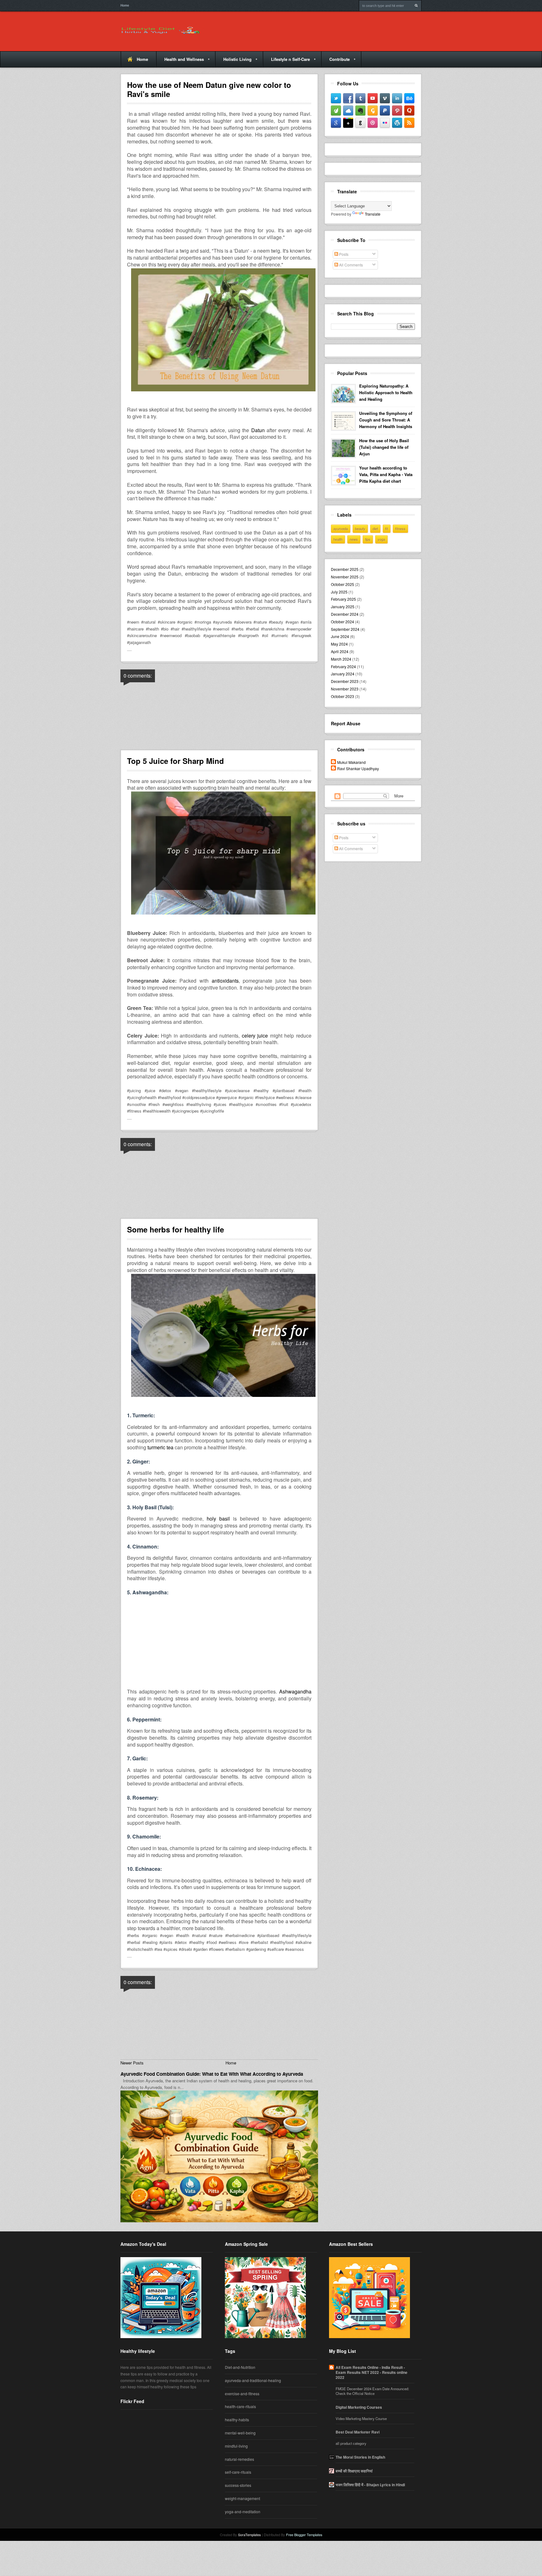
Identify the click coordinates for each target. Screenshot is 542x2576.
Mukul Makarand (351, 762)
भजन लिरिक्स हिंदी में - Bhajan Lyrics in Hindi (370, 2485)
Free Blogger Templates (304, 2535)
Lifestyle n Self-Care (286, 62)
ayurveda (341, 529)
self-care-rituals (238, 2472)
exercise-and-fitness (242, 2394)
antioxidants (225, 981)
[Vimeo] (385, 98)
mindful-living (236, 2446)
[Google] (336, 123)
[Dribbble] (373, 123)
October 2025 (343, 584)
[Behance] (409, 98)
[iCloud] (348, 110)
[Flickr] (385, 123)
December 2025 (345, 569)
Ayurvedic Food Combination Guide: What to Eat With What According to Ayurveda (212, 2074)
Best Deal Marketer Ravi (358, 2432)
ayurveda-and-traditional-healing (253, 2380)
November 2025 (345, 577)
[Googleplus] (348, 123)
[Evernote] (360, 110)
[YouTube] (373, 98)
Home (125, 5)
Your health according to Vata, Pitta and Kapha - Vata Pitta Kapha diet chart (386, 474)
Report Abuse (346, 723)
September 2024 (345, 629)
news (354, 539)
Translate (373, 214)
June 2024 (340, 636)
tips (368, 539)
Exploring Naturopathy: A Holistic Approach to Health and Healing (386, 392)
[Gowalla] (373, 110)
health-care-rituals (240, 2406)
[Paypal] (385, 110)
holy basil (218, 1519)
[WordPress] (397, 123)
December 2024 (345, 614)
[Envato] (336, 110)
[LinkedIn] (397, 98)
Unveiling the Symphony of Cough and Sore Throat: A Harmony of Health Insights (386, 420)
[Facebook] (348, 98)
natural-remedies (239, 2459)
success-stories (238, 2485)
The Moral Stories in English (360, 2457)
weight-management (242, 2498)
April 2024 (340, 651)
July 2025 (339, 592)
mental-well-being (240, 2433)
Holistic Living (233, 62)
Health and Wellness (180, 62)
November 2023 (345, 689)
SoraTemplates (250, 2535)
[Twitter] (336, 98)
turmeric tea (160, 1447)
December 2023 (345, 681)
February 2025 (343, 599)
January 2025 (343, 606)
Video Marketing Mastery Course (361, 2419)
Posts (343, 254)
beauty (360, 529)
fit (387, 529)
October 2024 (343, 622)
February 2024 (343, 666)
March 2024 (341, 659)
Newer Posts (132, 2063)
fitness (400, 529)
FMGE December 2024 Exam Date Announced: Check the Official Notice (372, 2391)
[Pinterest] (397, 110)
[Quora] (409, 110)
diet (375, 529)
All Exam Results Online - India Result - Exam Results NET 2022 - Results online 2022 (372, 2372)
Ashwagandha (295, 1691)
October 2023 (343, 696)
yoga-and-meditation (243, 2512)
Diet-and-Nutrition (240, 2367)
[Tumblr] (360, 98)
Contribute (335, 62)
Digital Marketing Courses (359, 2407)
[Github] (360, 123)
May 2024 (339, 644)
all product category (351, 2443)
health (338, 539)
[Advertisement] (219, 1645)
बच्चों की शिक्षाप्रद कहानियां (354, 2471)
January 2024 (343, 674)
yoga (381, 539)
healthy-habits (237, 2420)
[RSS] (409, 123)
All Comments (351, 265)
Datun (258, 430)
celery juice (255, 1036)
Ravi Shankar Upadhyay (358, 768)
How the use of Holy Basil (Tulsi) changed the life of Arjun (384, 447)
